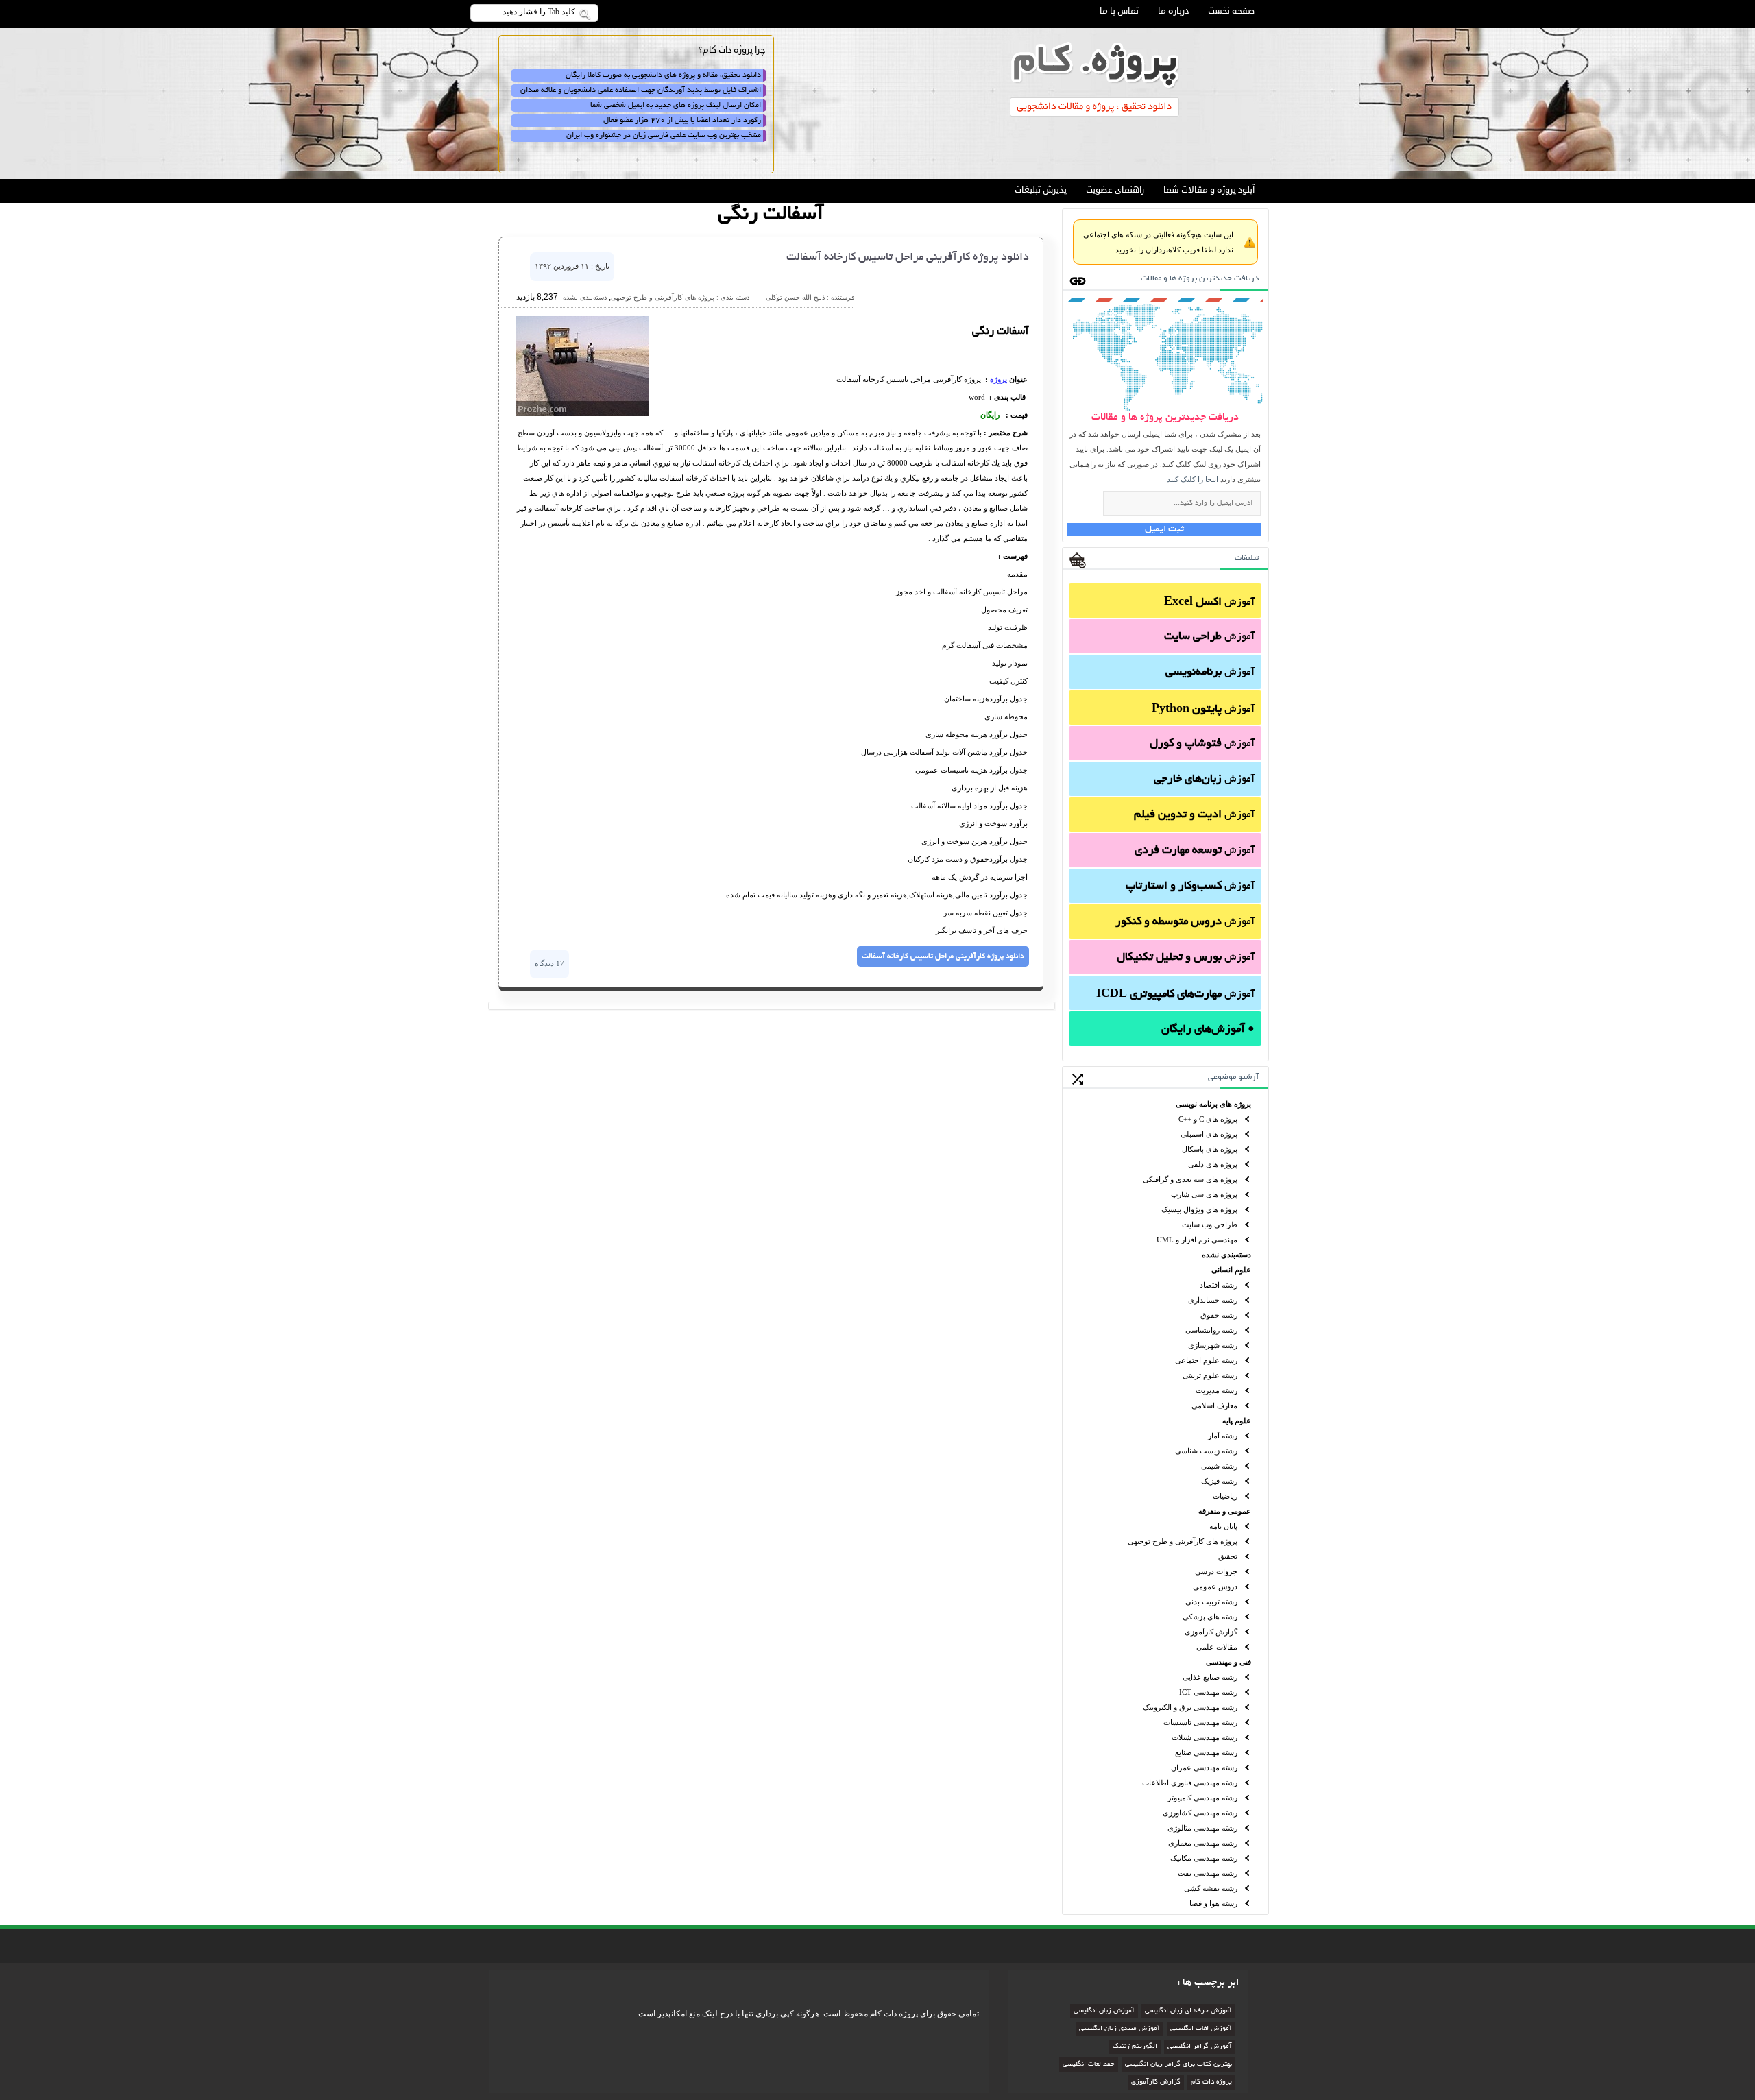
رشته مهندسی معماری (1203, 1843)
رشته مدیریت (1217, 1390)
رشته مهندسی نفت (1208, 1873)
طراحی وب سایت (1210, 1224)
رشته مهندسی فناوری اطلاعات (1190, 1783)
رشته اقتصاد (1219, 1285)
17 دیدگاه (549, 963)
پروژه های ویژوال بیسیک (1199, 1209)
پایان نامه (1223, 1526)
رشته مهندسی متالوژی (1202, 1828)
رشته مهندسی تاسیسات (1200, 1722)
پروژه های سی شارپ (1204, 1194)
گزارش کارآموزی (1211, 1632)
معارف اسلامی (1214, 1405)
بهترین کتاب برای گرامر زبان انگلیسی (1178, 2065)
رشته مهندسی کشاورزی (1200, 1813)
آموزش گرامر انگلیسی (1200, 2047)
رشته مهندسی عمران (1204, 1767)
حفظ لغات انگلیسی (1089, 2065)
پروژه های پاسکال (1210, 1149)
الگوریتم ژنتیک (1135, 2047)
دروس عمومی (1215, 1586)
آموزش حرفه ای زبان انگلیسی (1188, 2011)
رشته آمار (1223, 1436)
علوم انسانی (1231, 1270)
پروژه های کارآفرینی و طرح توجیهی (1183, 1541)
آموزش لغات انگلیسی (1201, 2029)
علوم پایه (1237, 1421)
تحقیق (1228, 1556)
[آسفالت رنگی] (582, 413)
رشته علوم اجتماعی (1206, 1360)
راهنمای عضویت (1115, 190)
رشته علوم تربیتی (1210, 1375)
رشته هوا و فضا (1213, 1903)
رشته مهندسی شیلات (1205, 1737)
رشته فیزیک (1219, 1481)
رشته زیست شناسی (1206, 1451)
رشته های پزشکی (1210, 1617)
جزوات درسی (1216, 1571)
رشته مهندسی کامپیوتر (1202, 1798)
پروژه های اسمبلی (1209, 1134)
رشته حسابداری (1213, 1300)
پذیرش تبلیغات (1041, 190)
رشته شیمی (1219, 1466)
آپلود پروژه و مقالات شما (1209, 190)
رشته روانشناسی (1211, 1330)
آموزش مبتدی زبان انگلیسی (1119, 2029)
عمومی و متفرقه (1225, 1511)
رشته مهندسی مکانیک (1204, 1858)
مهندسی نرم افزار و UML (1197, 1240)
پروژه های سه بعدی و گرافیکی (1190, 1179)
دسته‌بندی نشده (1226, 1255)
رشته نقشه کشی (1211, 1888)
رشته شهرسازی (1213, 1345)
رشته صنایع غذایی (1210, 1677)
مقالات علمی (1217, 1647)
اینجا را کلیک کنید (1193, 479)
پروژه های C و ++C (1208, 1119)
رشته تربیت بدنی (1211, 1602)
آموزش (1209, 603)
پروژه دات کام (1211, 2083)
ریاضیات (1225, 1496)
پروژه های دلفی (1213, 1164)
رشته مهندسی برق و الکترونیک (1190, 1707)
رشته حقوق (1219, 1315)
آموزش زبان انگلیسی (1104, 2011)
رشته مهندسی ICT (1208, 1692)
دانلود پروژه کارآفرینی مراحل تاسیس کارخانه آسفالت (908, 258)
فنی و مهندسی (1228, 1662)
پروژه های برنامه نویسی (1213, 1104)
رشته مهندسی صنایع (1206, 1752)
